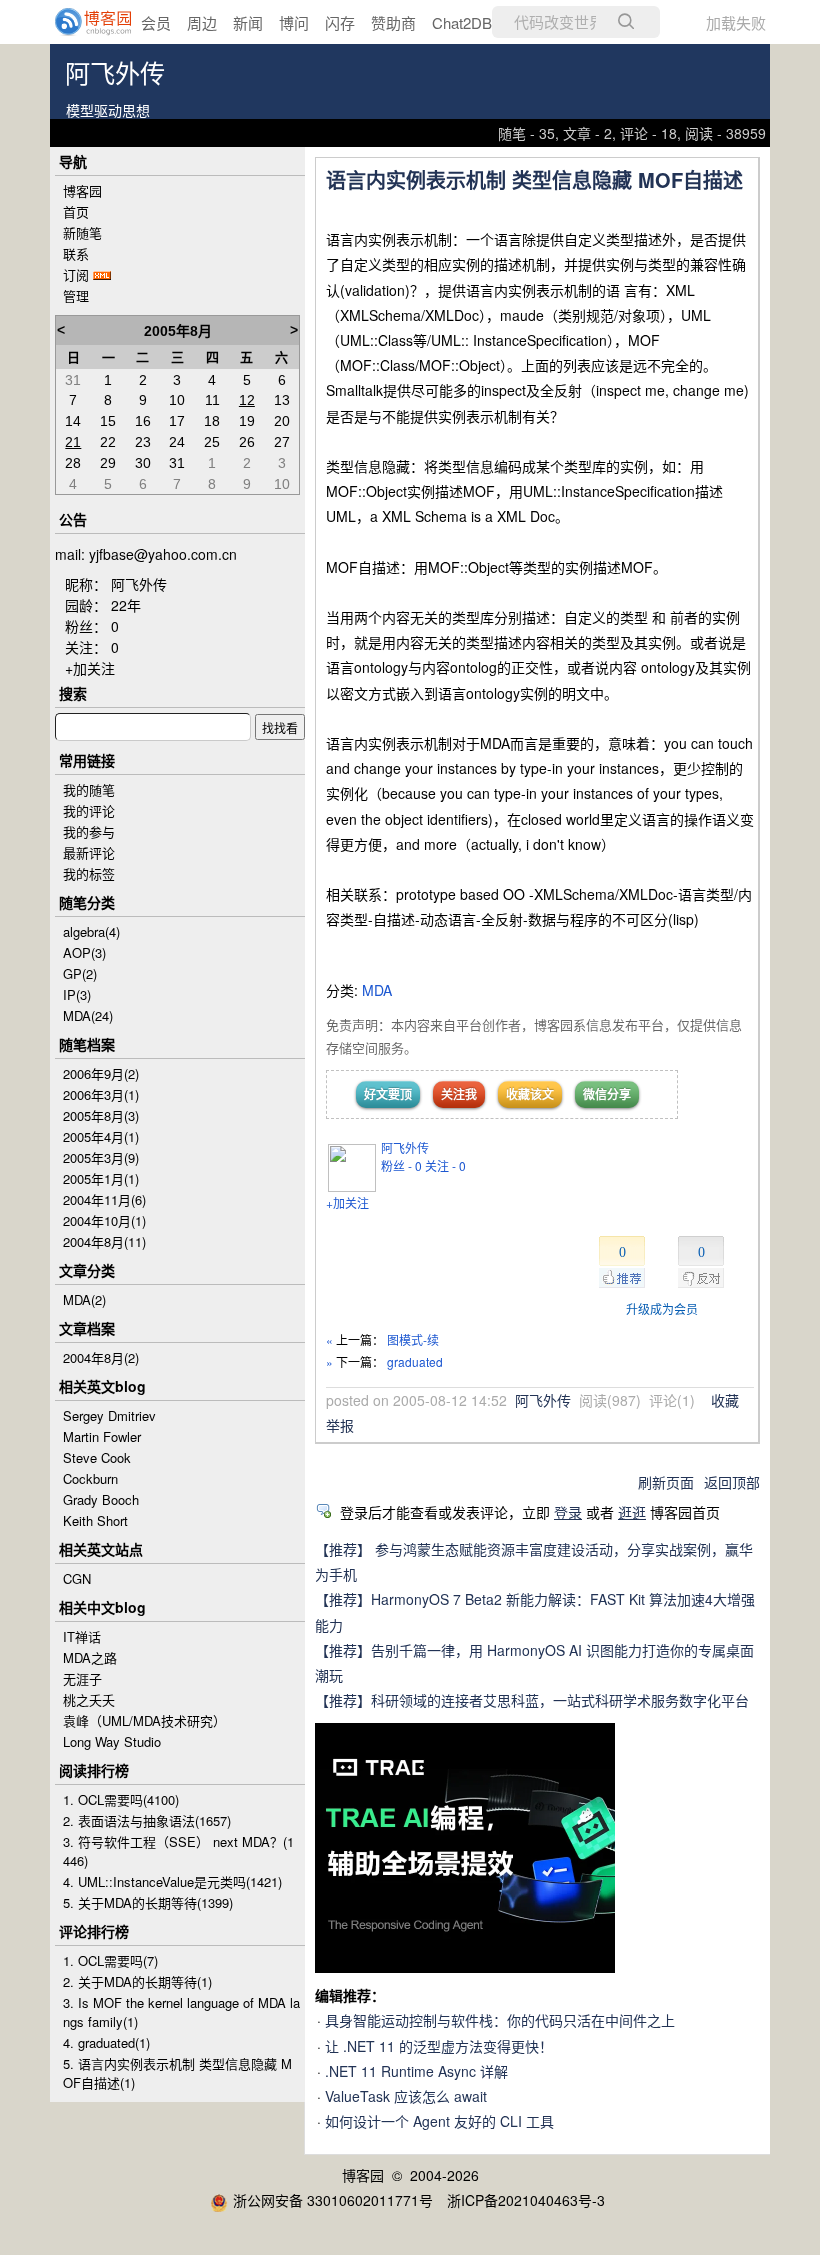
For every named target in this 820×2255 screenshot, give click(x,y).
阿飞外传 (115, 74)
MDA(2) (84, 1299)
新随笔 (82, 232)
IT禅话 (82, 1636)
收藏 (725, 1400)
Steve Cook (97, 1457)
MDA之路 (90, 1657)
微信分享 (607, 1094)
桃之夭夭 (89, 1699)
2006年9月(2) (101, 1073)
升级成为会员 (662, 1308)
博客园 (82, 190)
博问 (294, 22)
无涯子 (82, 1678)
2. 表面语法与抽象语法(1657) (147, 1820)
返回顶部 (732, 1482)
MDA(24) (88, 1015)
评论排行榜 (94, 1931)
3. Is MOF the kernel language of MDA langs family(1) (181, 2012)
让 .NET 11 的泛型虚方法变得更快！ (439, 2046)
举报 (340, 1425)
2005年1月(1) (101, 1178)
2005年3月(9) (101, 1157)
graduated (415, 1361)
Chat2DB (462, 22)
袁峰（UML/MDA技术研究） (144, 1720)
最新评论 (89, 852)
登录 (568, 1512)
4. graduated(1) (106, 2042)
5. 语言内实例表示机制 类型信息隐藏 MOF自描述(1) (177, 2073)
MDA (377, 990)
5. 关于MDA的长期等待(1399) (148, 1902)
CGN (77, 1578)
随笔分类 (87, 902)
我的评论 (89, 810)
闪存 (340, 22)
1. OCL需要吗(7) (110, 1960)
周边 (202, 22)
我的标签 (89, 873)
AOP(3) (84, 952)
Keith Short (95, 1520)
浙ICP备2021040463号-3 (526, 2200)
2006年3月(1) (101, 1094)
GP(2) (80, 973)
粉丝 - (401, 1165)
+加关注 (347, 1202)
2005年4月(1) (101, 1136)
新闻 (248, 22)
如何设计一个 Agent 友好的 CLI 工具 (439, 2121)
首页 (76, 211)
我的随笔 (89, 789)
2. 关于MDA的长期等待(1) (137, 1981)
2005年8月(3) (101, 1115)
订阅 (76, 274)
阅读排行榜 (94, 1770)
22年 (126, 605)
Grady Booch (101, 1499)
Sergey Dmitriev (109, 1415)
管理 (76, 295)
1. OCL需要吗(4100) (121, 1799)
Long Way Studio (112, 1741)
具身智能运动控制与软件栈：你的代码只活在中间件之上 (500, 2020)
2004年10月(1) (104, 1220)
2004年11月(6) (104, 1199)
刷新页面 (666, 1482)
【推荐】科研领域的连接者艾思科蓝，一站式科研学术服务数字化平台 (532, 1700)
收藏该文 (530, 1094)
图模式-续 (413, 1339)
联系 (76, 253)
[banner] (80, 22)
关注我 (459, 1094)
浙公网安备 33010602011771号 (333, 2200)
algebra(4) (91, 931)
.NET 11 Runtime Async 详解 (416, 2071)
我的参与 (89, 831)
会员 (156, 22)
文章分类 (87, 1270)
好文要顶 (388, 1094)
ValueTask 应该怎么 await (406, 2096)
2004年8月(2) (101, 1357)
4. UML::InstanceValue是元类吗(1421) (172, 1881)
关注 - (445, 1165)
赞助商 (393, 22)
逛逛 (632, 1512)
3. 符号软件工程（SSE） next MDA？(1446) (178, 1851)
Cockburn (90, 1478)
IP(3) (77, 994)
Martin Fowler (102, 1436)
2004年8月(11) (104, 1241)
